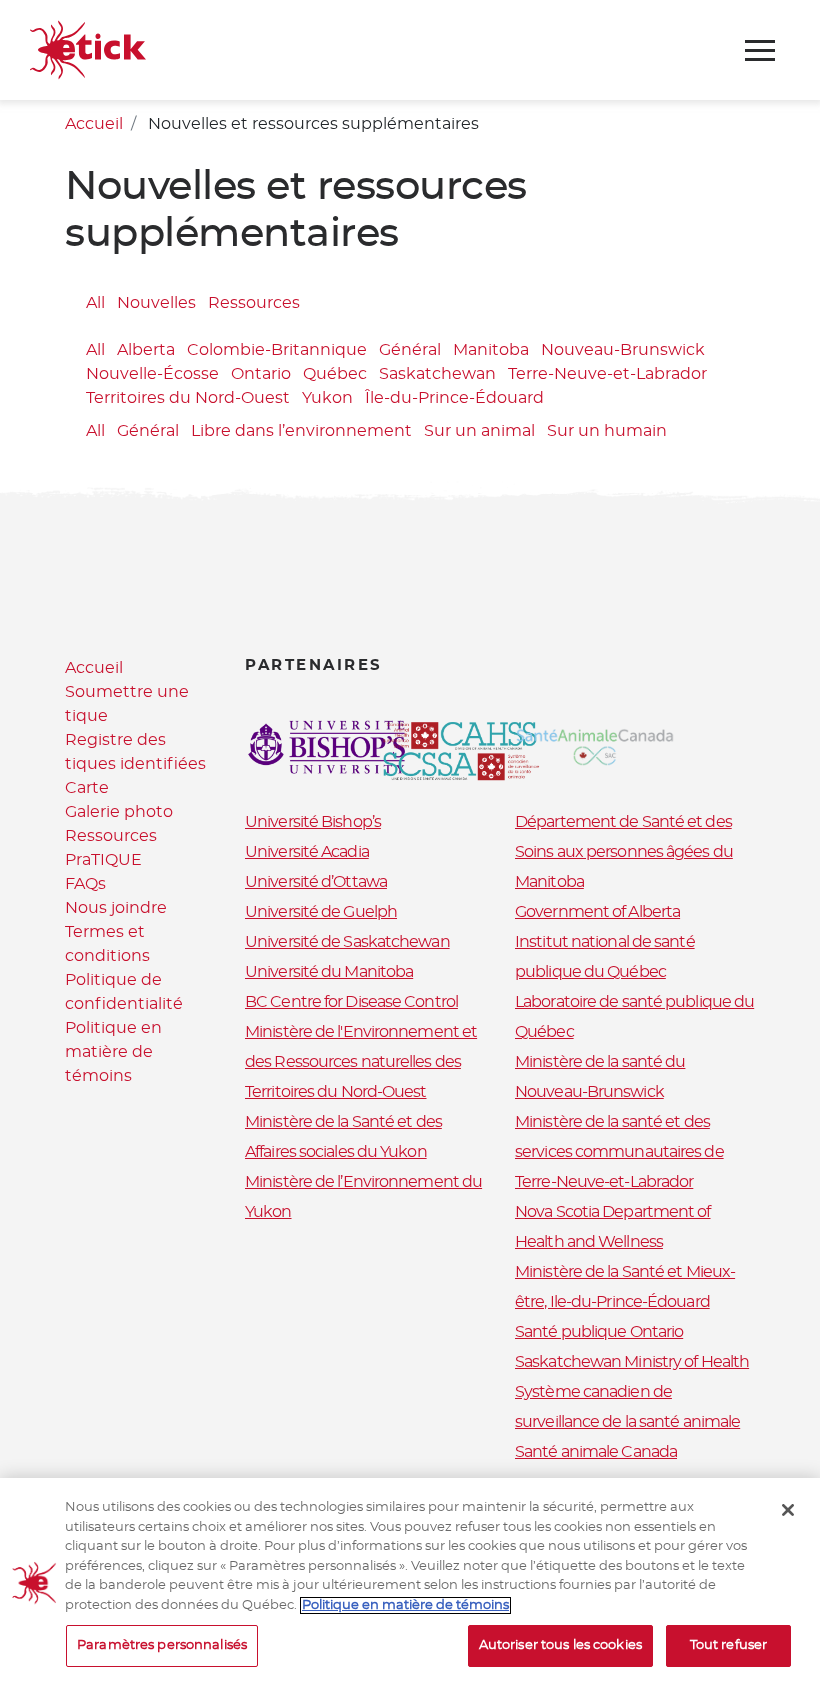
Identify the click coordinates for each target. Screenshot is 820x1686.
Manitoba (491, 350)
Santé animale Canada (596, 1452)
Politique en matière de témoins (113, 1052)
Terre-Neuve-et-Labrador (607, 374)
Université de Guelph (321, 912)
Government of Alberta (597, 912)
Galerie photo (119, 812)
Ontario (261, 374)
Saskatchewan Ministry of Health (632, 1362)
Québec (335, 374)
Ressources (254, 303)
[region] (410, 1582)
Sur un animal (479, 431)
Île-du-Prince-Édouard (454, 398)
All (95, 303)
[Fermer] (788, 1510)
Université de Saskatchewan (347, 942)
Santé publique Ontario (599, 1332)
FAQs (85, 884)
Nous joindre (116, 908)
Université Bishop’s (313, 822)
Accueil (94, 124)
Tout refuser (729, 1645)
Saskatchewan (437, 374)
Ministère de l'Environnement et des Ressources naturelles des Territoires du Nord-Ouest (361, 1062)
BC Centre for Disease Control (351, 1002)
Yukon (327, 398)
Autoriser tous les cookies (560, 1645)
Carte (87, 788)
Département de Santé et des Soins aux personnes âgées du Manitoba (624, 852)
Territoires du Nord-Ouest (188, 398)
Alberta (146, 350)
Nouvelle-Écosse (152, 374)
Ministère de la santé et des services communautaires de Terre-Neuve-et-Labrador (619, 1152)
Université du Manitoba (329, 972)
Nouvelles (156, 303)
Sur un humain (607, 431)
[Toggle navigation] (760, 50)
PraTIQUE (103, 860)
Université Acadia (307, 852)
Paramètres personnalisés (162, 1645)
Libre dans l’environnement (301, 431)
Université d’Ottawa (316, 882)
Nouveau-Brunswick (623, 350)
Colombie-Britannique (277, 350)
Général (410, 350)
